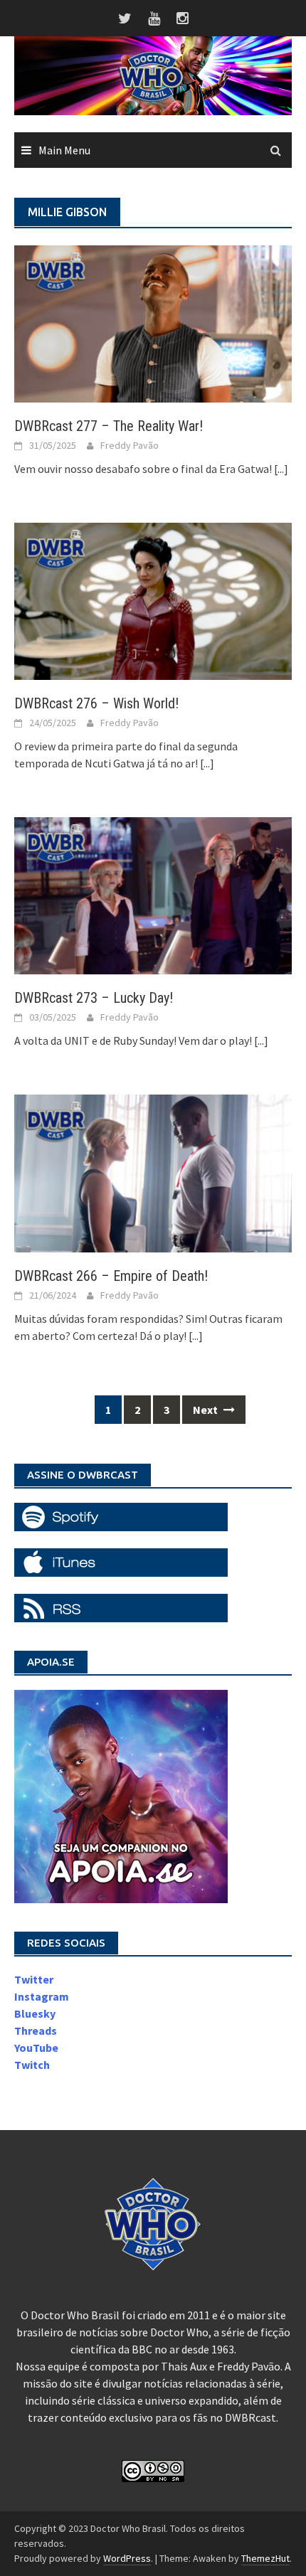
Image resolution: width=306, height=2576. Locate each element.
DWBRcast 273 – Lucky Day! (94, 998)
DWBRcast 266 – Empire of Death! (111, 1276)
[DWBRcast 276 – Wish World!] (153, 600)
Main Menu (64, 150)
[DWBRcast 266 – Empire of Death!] (153, 1172)
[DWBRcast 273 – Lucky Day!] (153, 895)
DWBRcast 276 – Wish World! (96, 703)
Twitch (32, 2065)
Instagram (42, 1996)
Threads (36, 2031)
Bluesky (35, 2013)
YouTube (36, 2048)
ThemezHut (265, 2558)
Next (206, 1410)
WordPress (127, 2558)
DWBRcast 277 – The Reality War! (109, 426)
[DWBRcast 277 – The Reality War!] (153, 322)
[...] (281, 469)
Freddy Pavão (130, 445)
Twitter (34, 1979)
